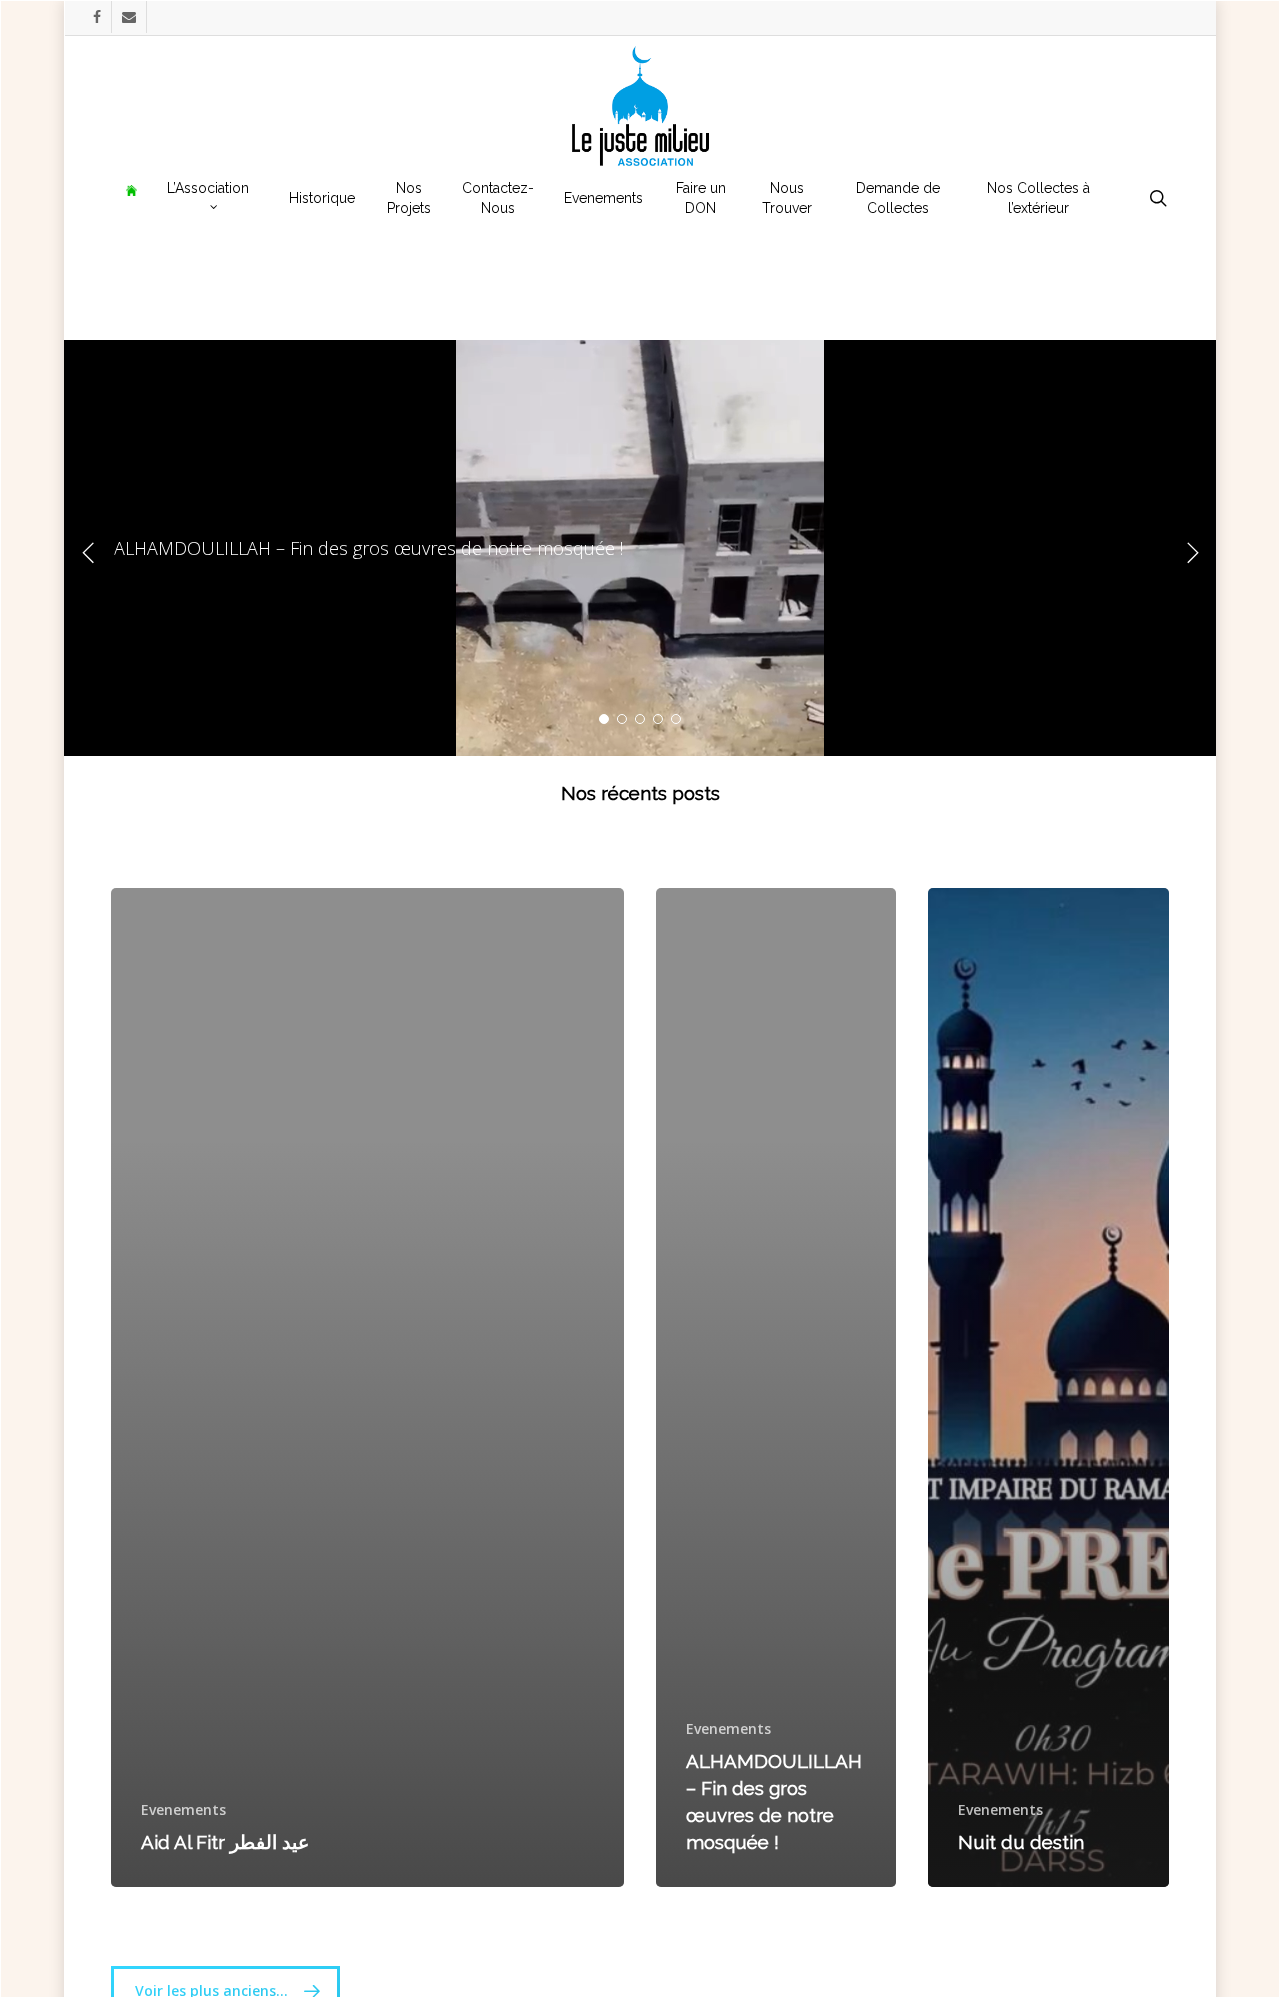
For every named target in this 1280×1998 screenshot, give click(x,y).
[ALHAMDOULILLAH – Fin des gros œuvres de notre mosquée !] (776, 1387)
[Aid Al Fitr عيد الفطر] (367, 1387)
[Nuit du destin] (1048, 1387)
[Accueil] (131, 197)
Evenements (183, 1809)
